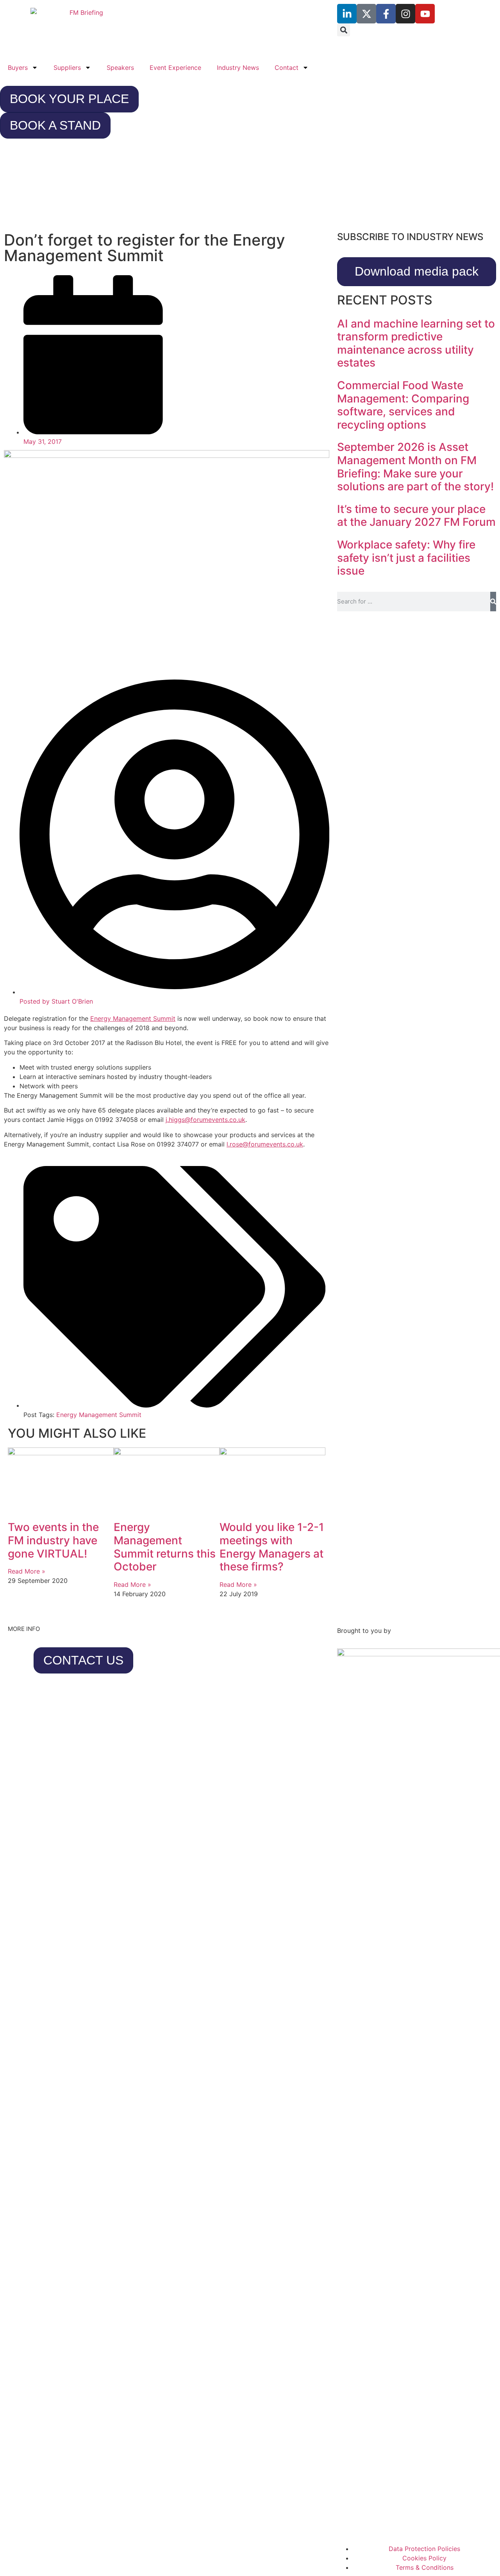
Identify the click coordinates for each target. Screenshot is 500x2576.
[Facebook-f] (386, 14)
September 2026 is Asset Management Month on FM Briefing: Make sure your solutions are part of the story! (415, 467)
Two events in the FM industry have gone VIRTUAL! (53, 1540)
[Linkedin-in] (347, 14)
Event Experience (175, 68)
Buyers (18, 68)
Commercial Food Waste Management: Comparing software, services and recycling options (403, 405)
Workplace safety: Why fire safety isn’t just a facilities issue (406, 558)
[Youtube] (425, 14)
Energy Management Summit (133, 1018)
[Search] (493, 602)
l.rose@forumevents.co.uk (265, 1144)
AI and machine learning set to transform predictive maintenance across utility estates (416, 343)
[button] (344, 30)
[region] (250, 188)
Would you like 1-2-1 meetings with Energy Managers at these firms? (272, 1547)
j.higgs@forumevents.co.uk (205, 1120)
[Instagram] (405, 14)
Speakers (120, 68)
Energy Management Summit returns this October (165, 1547)
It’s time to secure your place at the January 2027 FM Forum (416, 516)
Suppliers (67, 68)
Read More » (27, 1571)
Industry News (238, 68)
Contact (287, 68)
